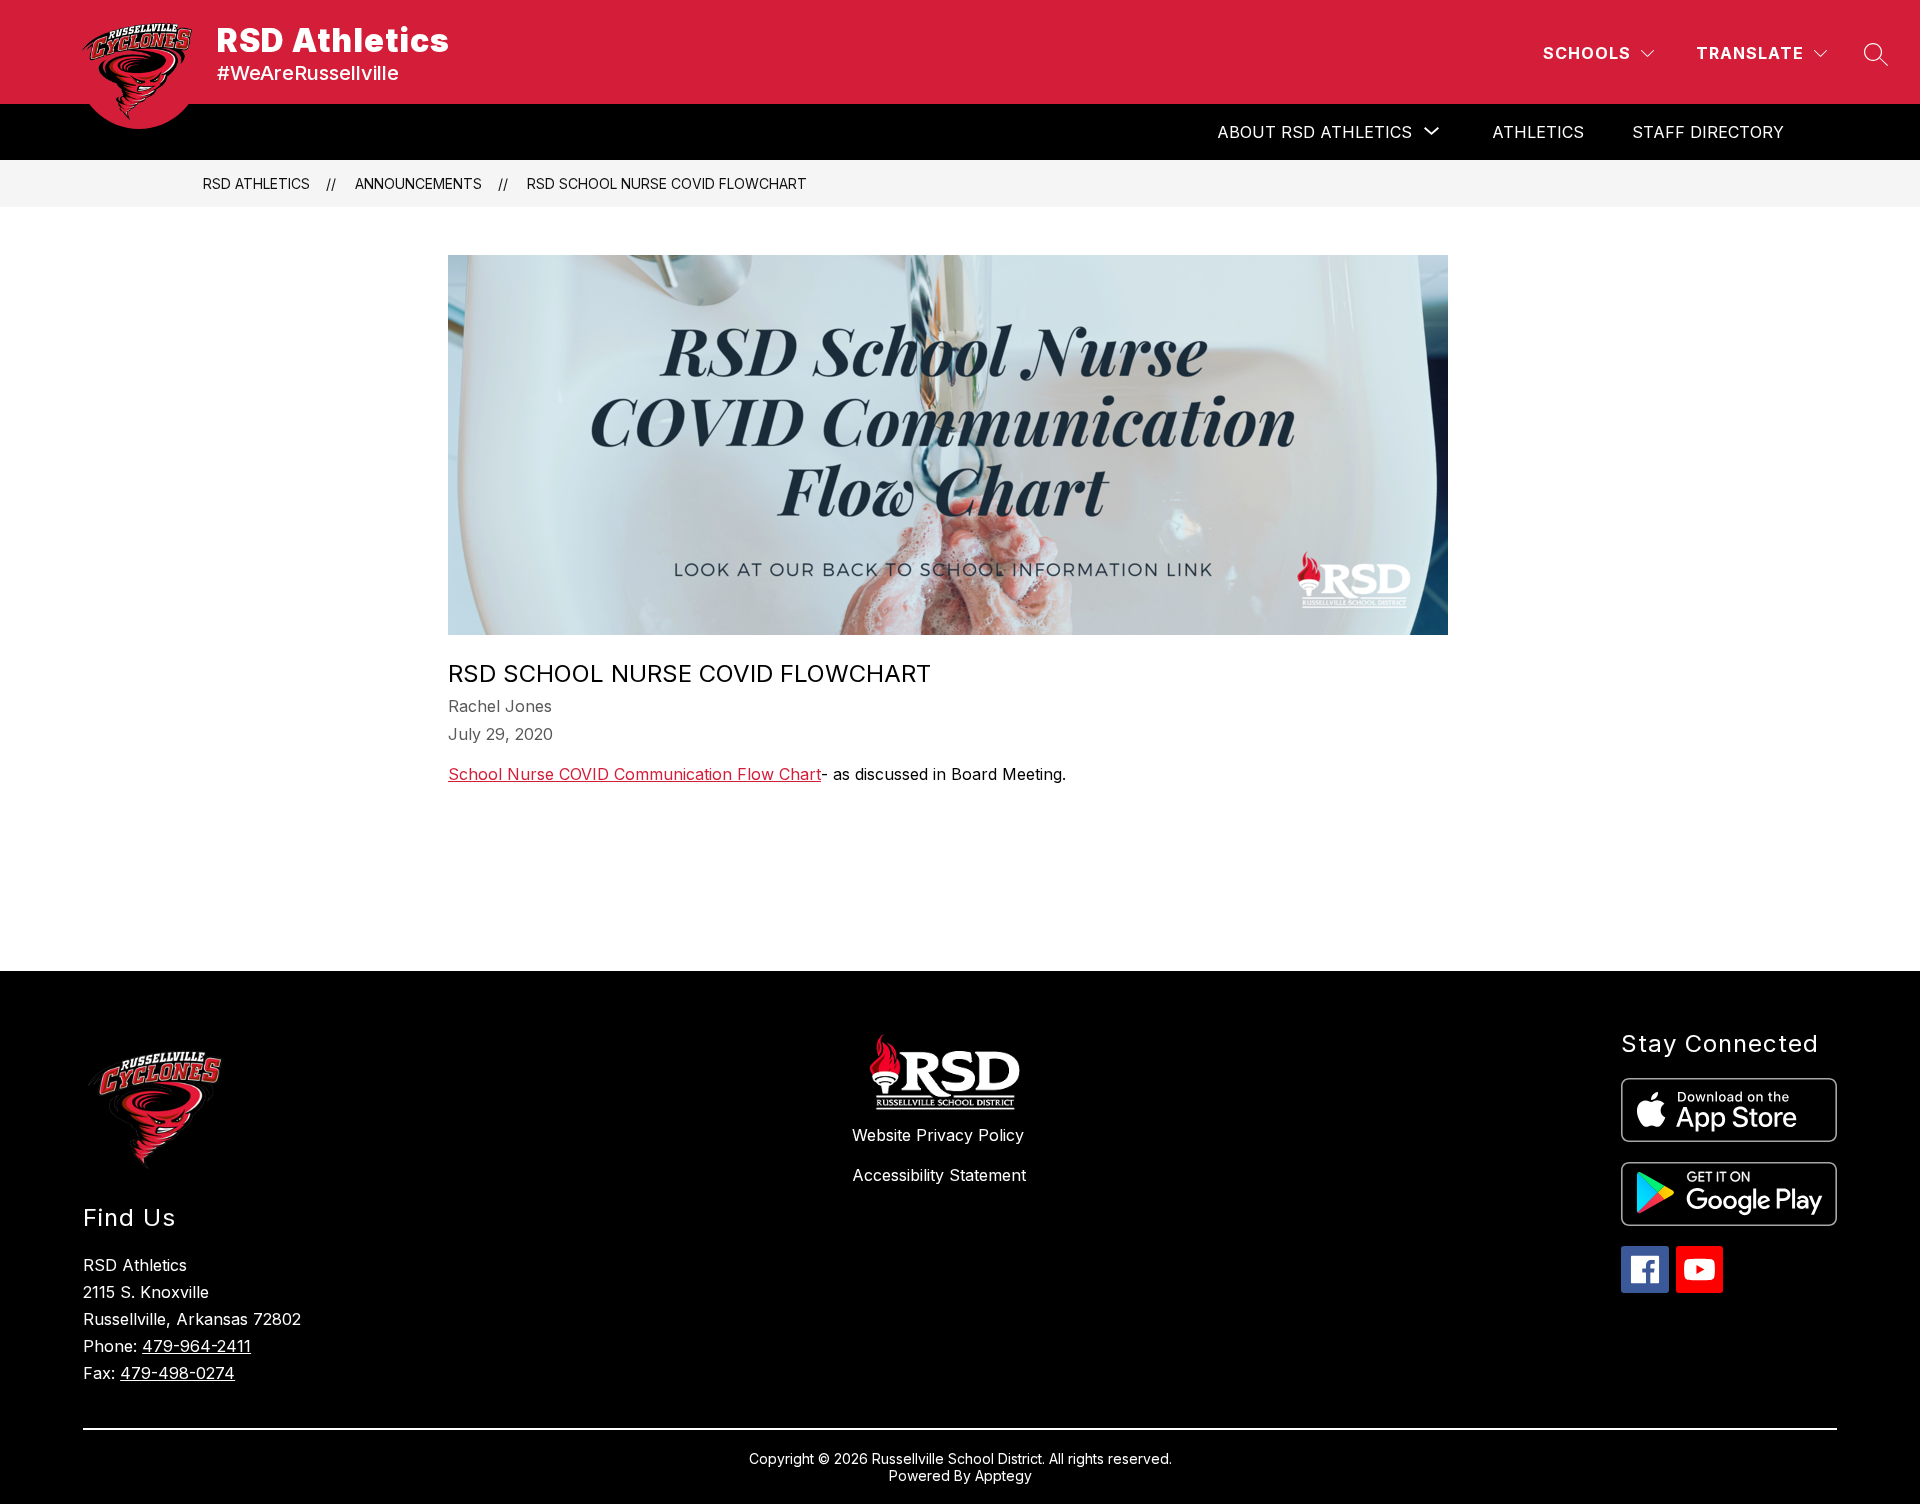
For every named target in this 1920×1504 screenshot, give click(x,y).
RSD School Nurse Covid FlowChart (667, 183)
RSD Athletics (256, 183)
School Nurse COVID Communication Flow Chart (634, 774)
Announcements (418, 183)
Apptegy (1003, 1475)
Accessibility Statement (939, 1175)
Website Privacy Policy (938, 1135)
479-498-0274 (177, 1373)
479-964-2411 (196, 1346)
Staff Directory (1708, 132)
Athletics (1538, 132)
